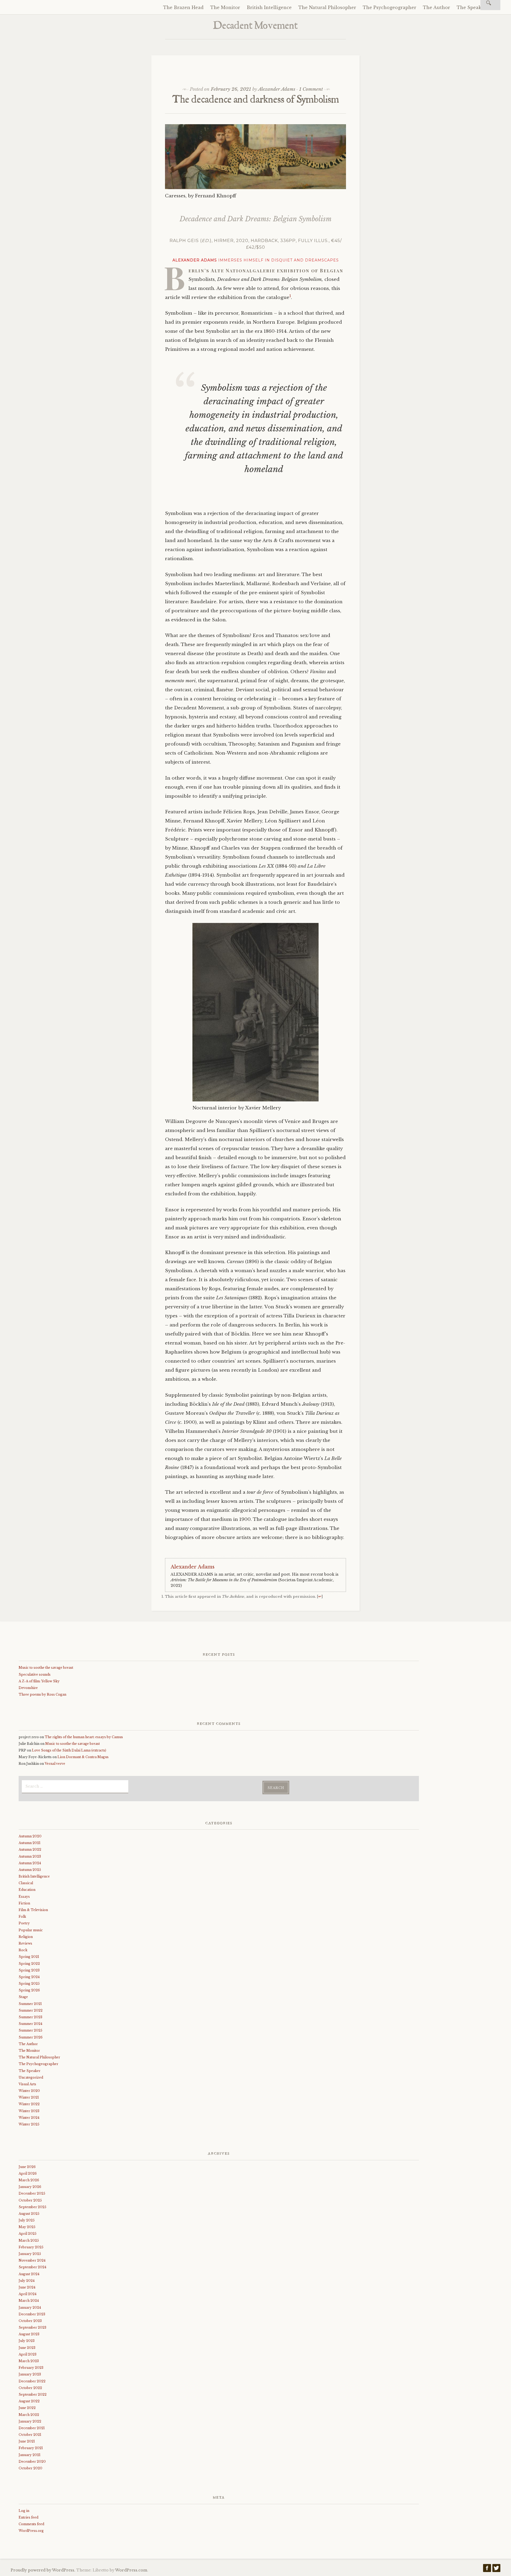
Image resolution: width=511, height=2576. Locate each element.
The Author (436, 7)
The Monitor (225, 7)
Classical (26, 1883)
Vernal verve (55, 1764)
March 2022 (29, 2415)
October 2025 (30, 2200)
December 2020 (32, 2461)
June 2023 (27, 2348)
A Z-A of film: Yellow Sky (39, 1681)
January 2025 (30, 2254)
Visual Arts (27, 2084)
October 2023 (30, 2321)
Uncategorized (31, 2077)
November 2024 (32, 2260)
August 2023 (29, 2334)
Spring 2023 (29, 1970)
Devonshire (28, 1688)
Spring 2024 (29, 1977)
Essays (24, 1897)
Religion (26, 1937)
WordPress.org (31, 2531)
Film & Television (33, 1910)
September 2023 (32, 2327)
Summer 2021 (30, 2004)
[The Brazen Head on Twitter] (496, 2569)
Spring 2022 (29, 1964)
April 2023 (28, 2354)
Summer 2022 (31, 2010)
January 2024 (30, 2307)
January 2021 (30, 2455)
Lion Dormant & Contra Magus (83, 1757)
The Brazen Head (183, 7)
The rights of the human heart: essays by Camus (84, 1737)
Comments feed (31, 2524)
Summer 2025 (30, 2030)
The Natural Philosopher (327, 7)
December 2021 (32, 2428)
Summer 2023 (30, 2017)
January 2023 (30, 2374)
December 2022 (32, 2381)
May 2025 (27, 2227)
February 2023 (31, 2368)
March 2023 (29, 2361)
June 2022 (27, 2408)
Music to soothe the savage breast (46, 1668)
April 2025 (28, 2234)
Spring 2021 (29, 1957)
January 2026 (30, 2187)
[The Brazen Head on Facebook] (487, 2569)
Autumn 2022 (30, 1849)
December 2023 (32, 2314)
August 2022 (29, 2401)
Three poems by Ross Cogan (42, 1694)
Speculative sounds (35, 1674)
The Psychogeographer (390, 7)
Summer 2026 (31, 2037)
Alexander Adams (277, 89)
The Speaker (471, 7)
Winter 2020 (29, 2091)
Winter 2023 (29, 2111)
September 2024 (32, 2267)
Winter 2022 (29, 2104)
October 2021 (30, 2435)
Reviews (25, 1943)
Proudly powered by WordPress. (43, 2570)
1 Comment (311, 89)
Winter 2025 (29, 2124)
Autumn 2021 (30, 1843)
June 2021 (27, 2441)
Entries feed (28, 2517)
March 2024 (29, 2301)
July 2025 (27, 2220)
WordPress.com (131, 2570)
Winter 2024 (29, 2118)
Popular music (31, 1930)
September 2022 (33, 2394)
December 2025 (32, 2193)
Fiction (24, 1903)
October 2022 (30, 2388)
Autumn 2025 (30, 1870)
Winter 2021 (29, 2097)
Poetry (24, 1923)
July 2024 (27, 2281)
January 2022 (30, 2421)
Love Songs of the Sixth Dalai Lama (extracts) (69, 1750)
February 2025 (31, 2247)
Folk (22, 1917)
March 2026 (29, 2180)
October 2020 (30, 2468)
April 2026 (28, 2173)
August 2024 (29, 2274)
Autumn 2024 (30, 1863)
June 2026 (27, 2167)
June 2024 (27, 2287)
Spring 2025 (29, 1984)
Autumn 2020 (30, 1836)
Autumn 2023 (30, 1856)
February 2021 (31, 2448)
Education (27, 1890)
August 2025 (29, 2214)
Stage (23, 1997)
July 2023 (27, 2341)
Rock (23, 1950)
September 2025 (32, 2207)
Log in (24, 2511)
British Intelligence (269, 7)
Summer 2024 (30, 2024)
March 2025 (29, 2240)
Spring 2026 (29, 1990)
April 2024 (28, 2294)
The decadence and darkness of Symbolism (256, 101)
